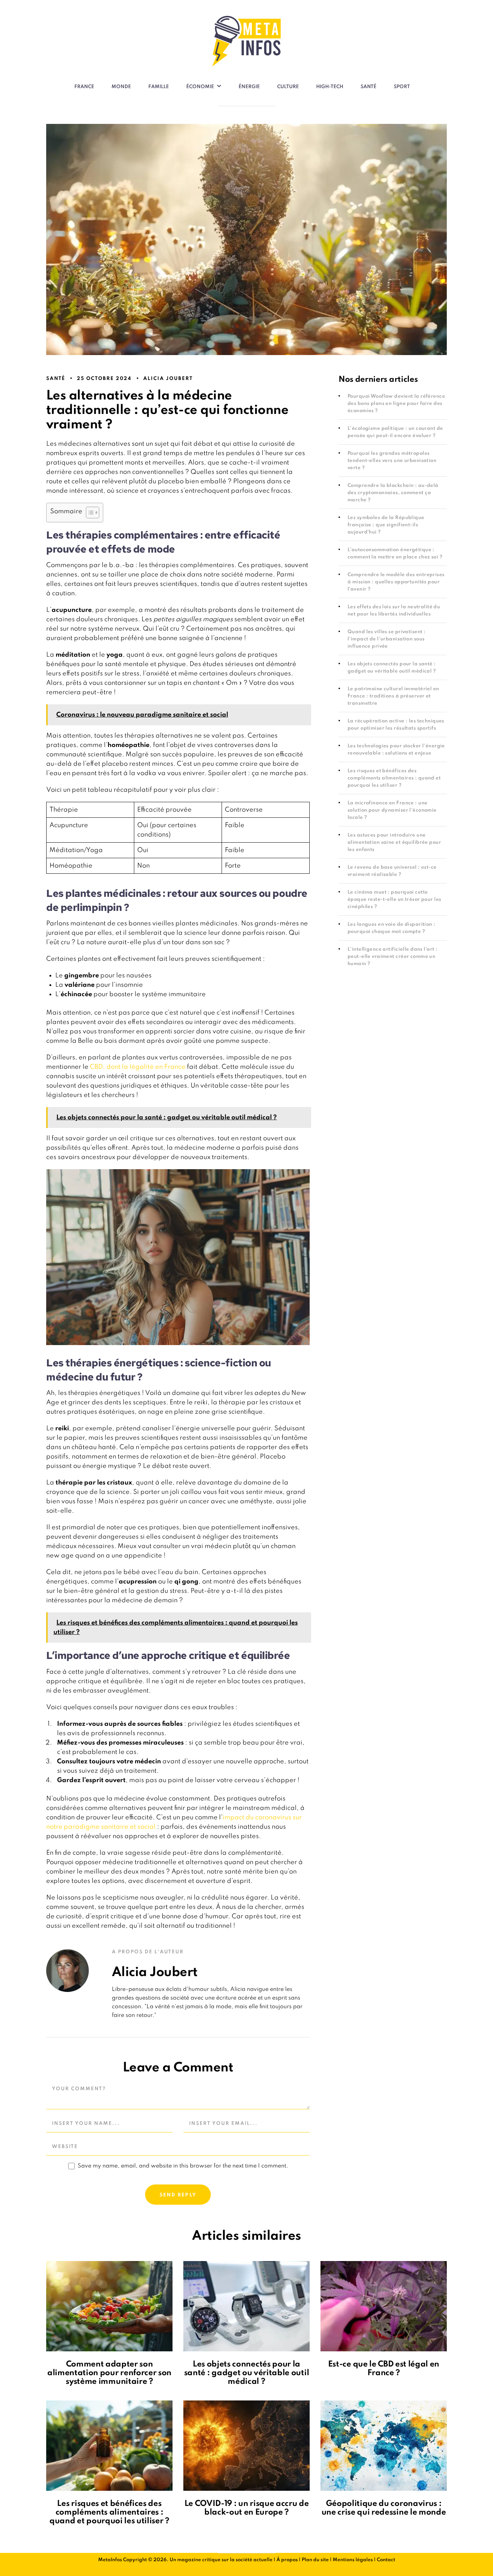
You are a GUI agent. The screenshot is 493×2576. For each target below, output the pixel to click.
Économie (200, 87)
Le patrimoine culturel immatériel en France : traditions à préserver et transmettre (393, 696)
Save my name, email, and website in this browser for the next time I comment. (183, 2166)
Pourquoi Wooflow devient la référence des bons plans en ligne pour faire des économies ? (396, 404)
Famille (159, 87)
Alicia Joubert (168, 379)
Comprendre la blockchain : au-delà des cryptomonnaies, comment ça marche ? (393, 493)
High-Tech (330, 87)
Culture (288, 87)
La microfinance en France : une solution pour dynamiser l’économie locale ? (392, 810)
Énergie (249, 87)
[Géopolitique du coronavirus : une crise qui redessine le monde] (384, 2446)
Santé (368, 87)
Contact (386, 2560)
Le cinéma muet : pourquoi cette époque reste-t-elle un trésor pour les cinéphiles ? (394, 900)
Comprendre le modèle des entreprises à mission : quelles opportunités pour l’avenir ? (396, 582)
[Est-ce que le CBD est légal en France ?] (384, 2306)
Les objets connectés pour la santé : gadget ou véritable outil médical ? (247, 2373)
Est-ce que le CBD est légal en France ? (384, 2369)
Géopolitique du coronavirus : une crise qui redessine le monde (384, 2508)
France (84, 87)
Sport (402, 87)
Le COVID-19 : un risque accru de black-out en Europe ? (247, 2508)
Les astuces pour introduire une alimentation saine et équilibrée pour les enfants (394, 842)
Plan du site (315, 2560)
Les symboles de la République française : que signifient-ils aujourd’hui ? (386, 525)
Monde (121, 87)
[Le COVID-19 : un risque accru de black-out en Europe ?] (247, 2446)
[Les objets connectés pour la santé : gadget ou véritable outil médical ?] (247, 2306)
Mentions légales (353, 2560)
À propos (287, 2560)
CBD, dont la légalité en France (138, 1067)
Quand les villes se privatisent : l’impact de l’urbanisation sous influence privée (387, 639)
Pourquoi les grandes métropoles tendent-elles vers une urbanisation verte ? (392, 461)
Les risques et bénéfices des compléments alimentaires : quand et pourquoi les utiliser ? (394, 778)
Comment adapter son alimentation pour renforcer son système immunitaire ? (109, 2373)
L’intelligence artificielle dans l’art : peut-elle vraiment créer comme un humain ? (392, 957)
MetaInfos (110, 2560)
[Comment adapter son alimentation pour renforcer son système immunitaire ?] (109, 2306)
